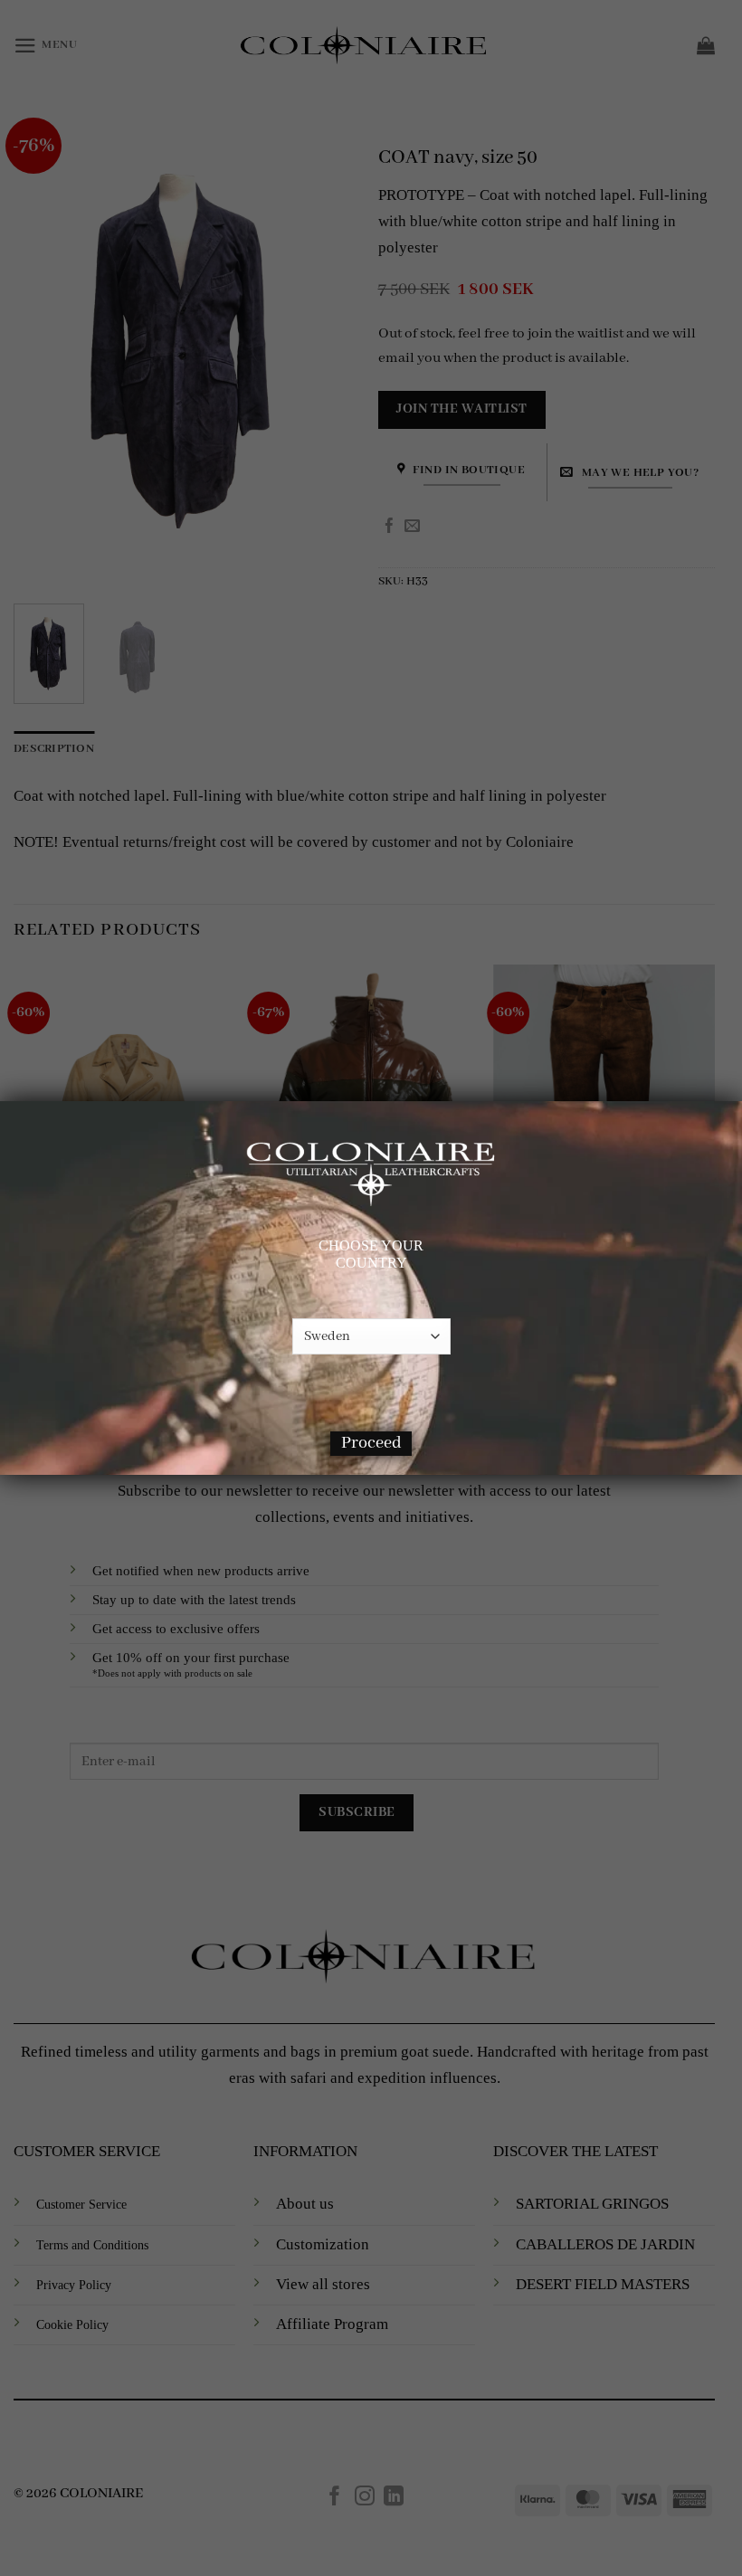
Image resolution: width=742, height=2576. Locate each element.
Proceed (371, 1443)
